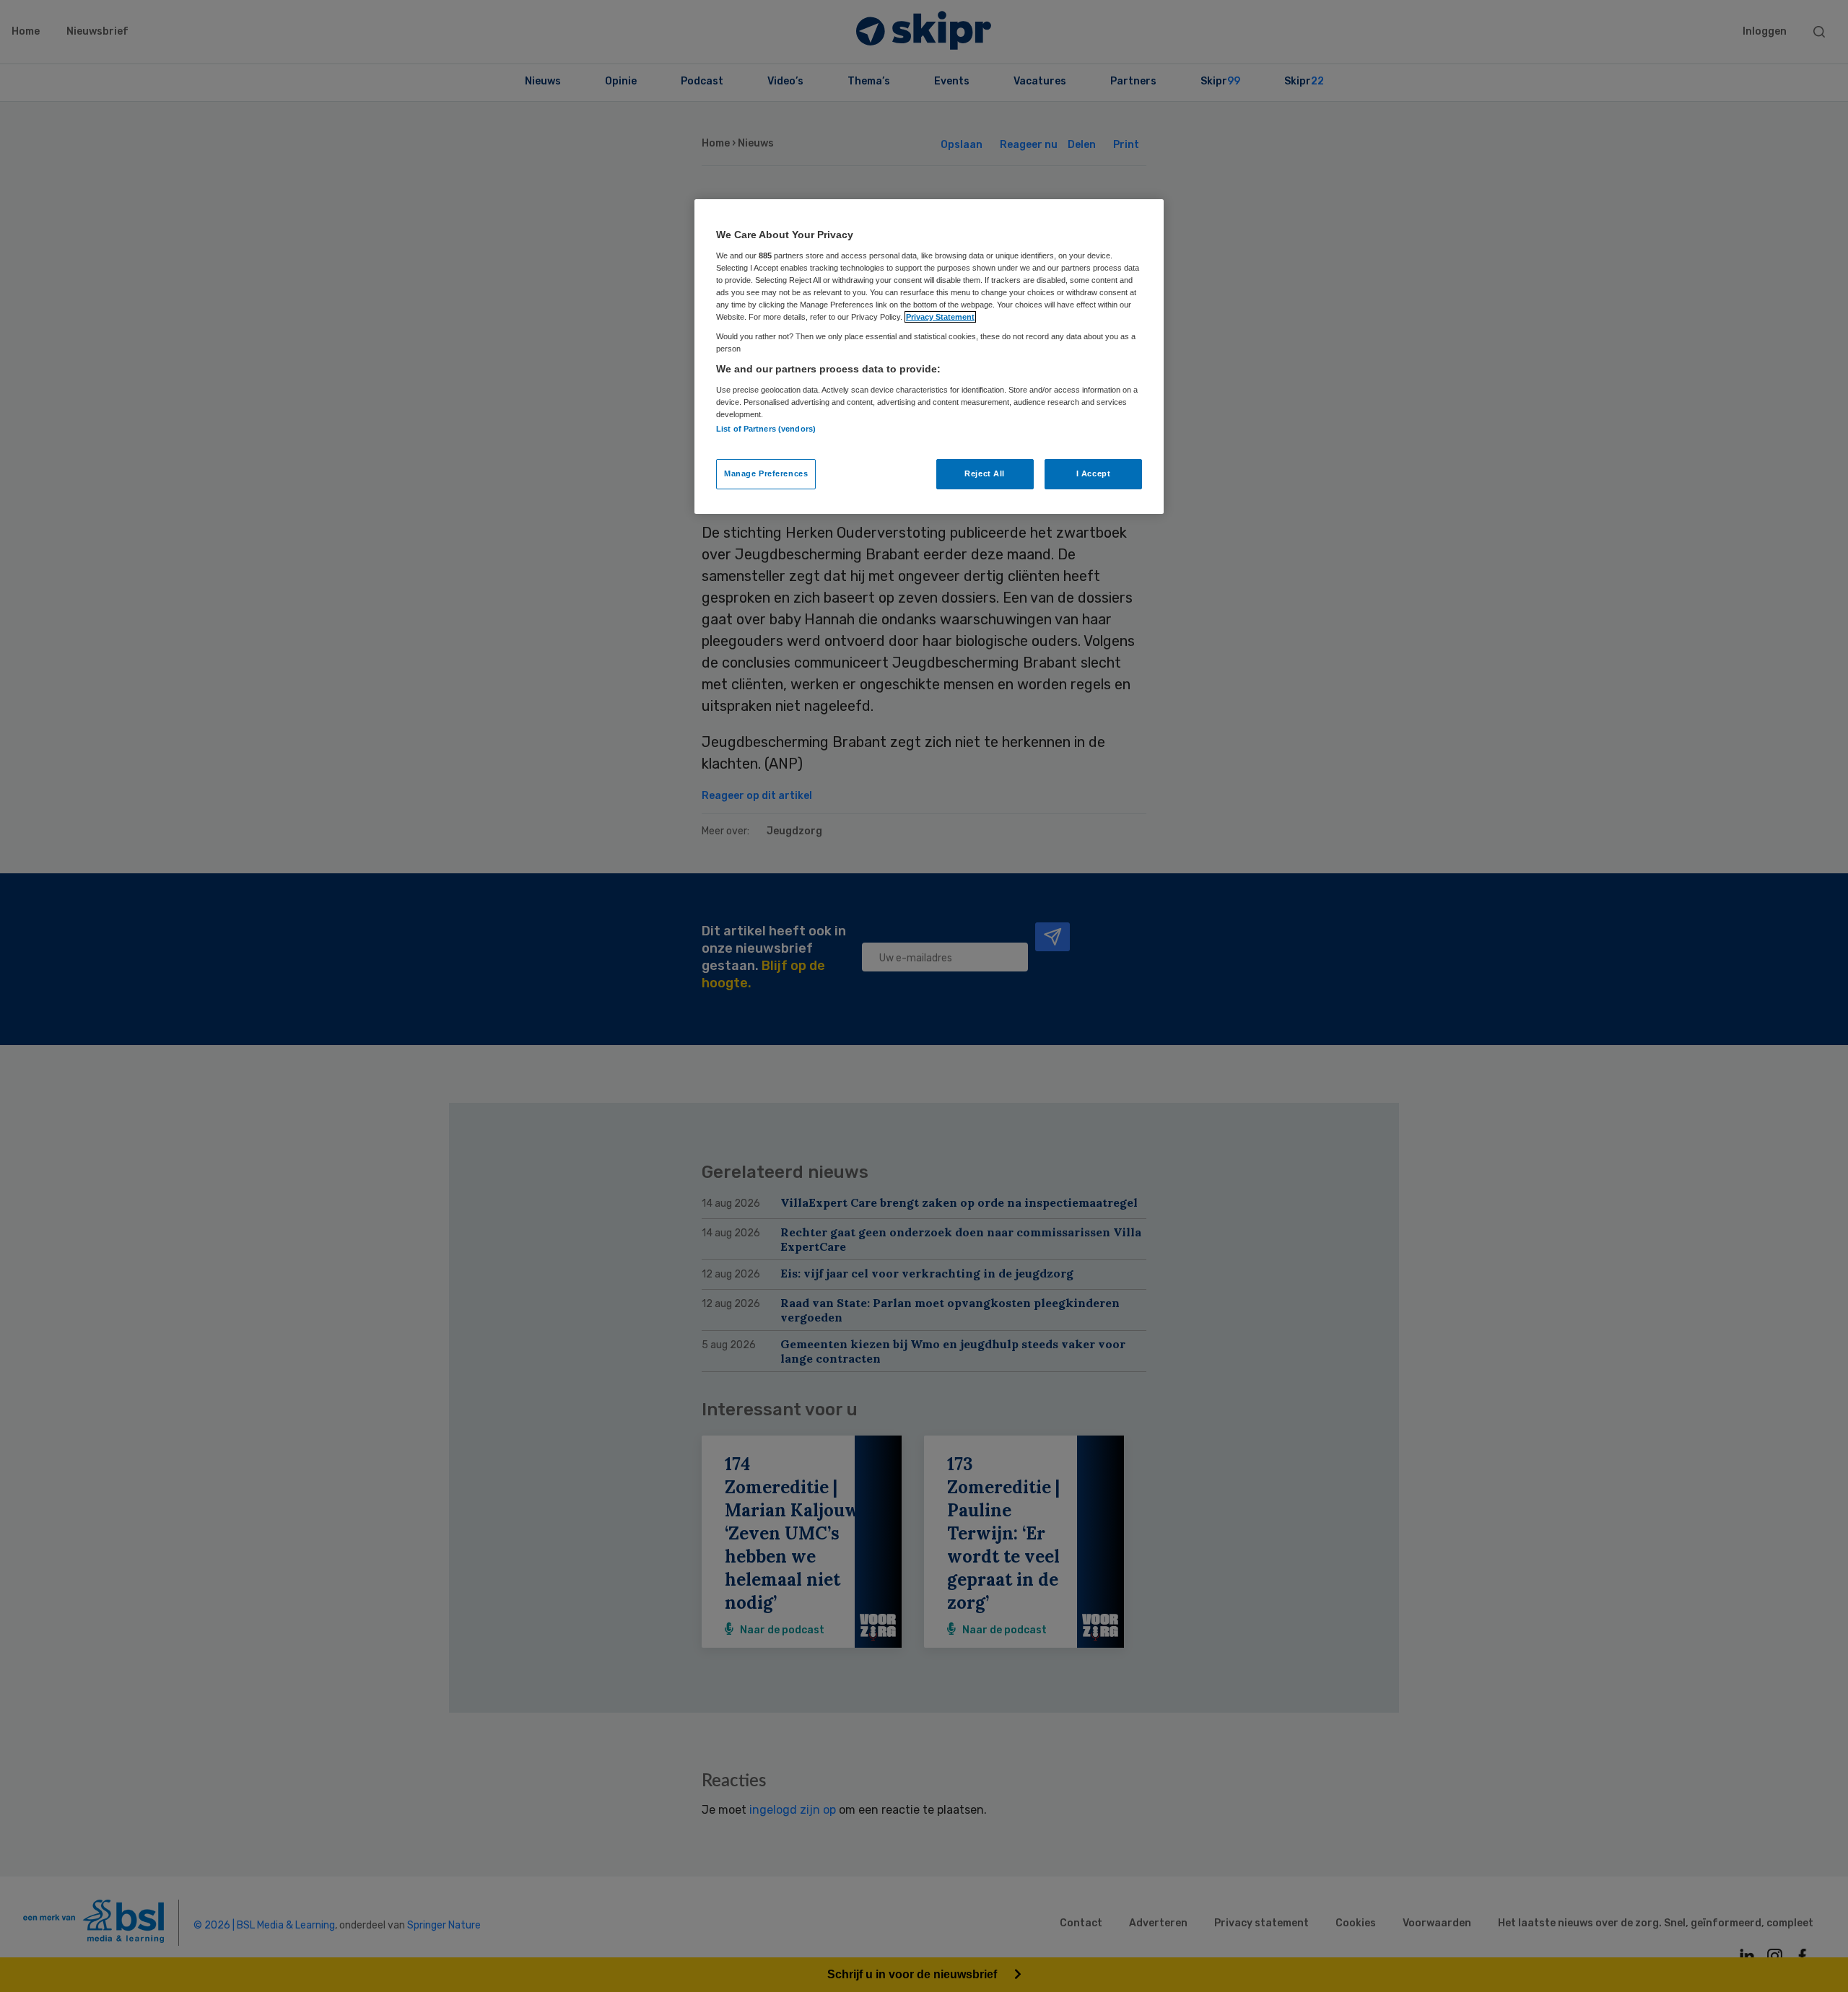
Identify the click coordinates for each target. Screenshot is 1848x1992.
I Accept (1094, 473)
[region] (929, 357)
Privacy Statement (940, 317)
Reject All (985, 473)
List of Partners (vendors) (766, 429)
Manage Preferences (766, 473)
